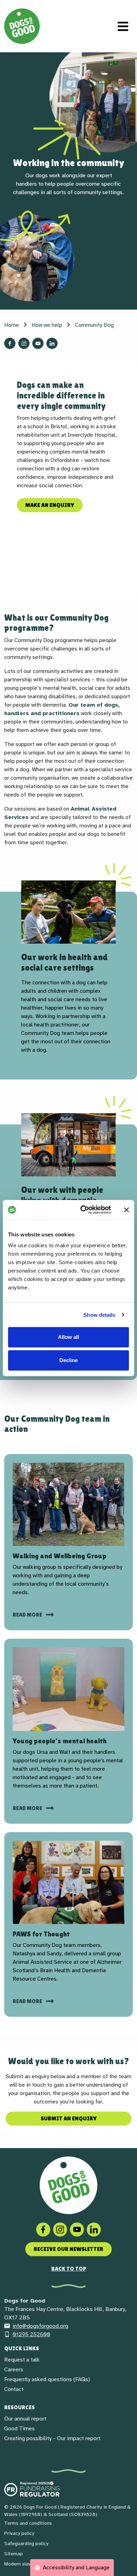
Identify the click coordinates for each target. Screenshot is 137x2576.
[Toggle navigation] (123, 26)
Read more (28, 1615)
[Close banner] (126, 1210)
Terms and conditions (28, 2523)
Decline (68, 1360)
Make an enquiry (50, 505)
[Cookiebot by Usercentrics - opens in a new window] (83, 1210)
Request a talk (22, 2360)
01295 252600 (31, 2334)
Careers (14, 2370)
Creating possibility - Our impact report (52, 2438)
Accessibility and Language (76, 2568)
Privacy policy (19, 2533)
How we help (47, 325)
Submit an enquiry (69, 2118)
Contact (14, 2389)
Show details (99, 1315)
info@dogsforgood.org (40, 2326)
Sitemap (14, 2554)
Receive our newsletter (68, 2249)
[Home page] (22, 26)
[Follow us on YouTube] (38, 343)
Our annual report (25, 2419)
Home (12, 325)
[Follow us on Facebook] (10, 343)
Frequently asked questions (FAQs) (47, 2379)
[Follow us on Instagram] (24, 343)
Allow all (68, 1337)
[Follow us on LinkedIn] (52, 343)
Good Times (19, 2429)
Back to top (69, 2269)
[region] (68, 972)
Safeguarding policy (26, 2544)
